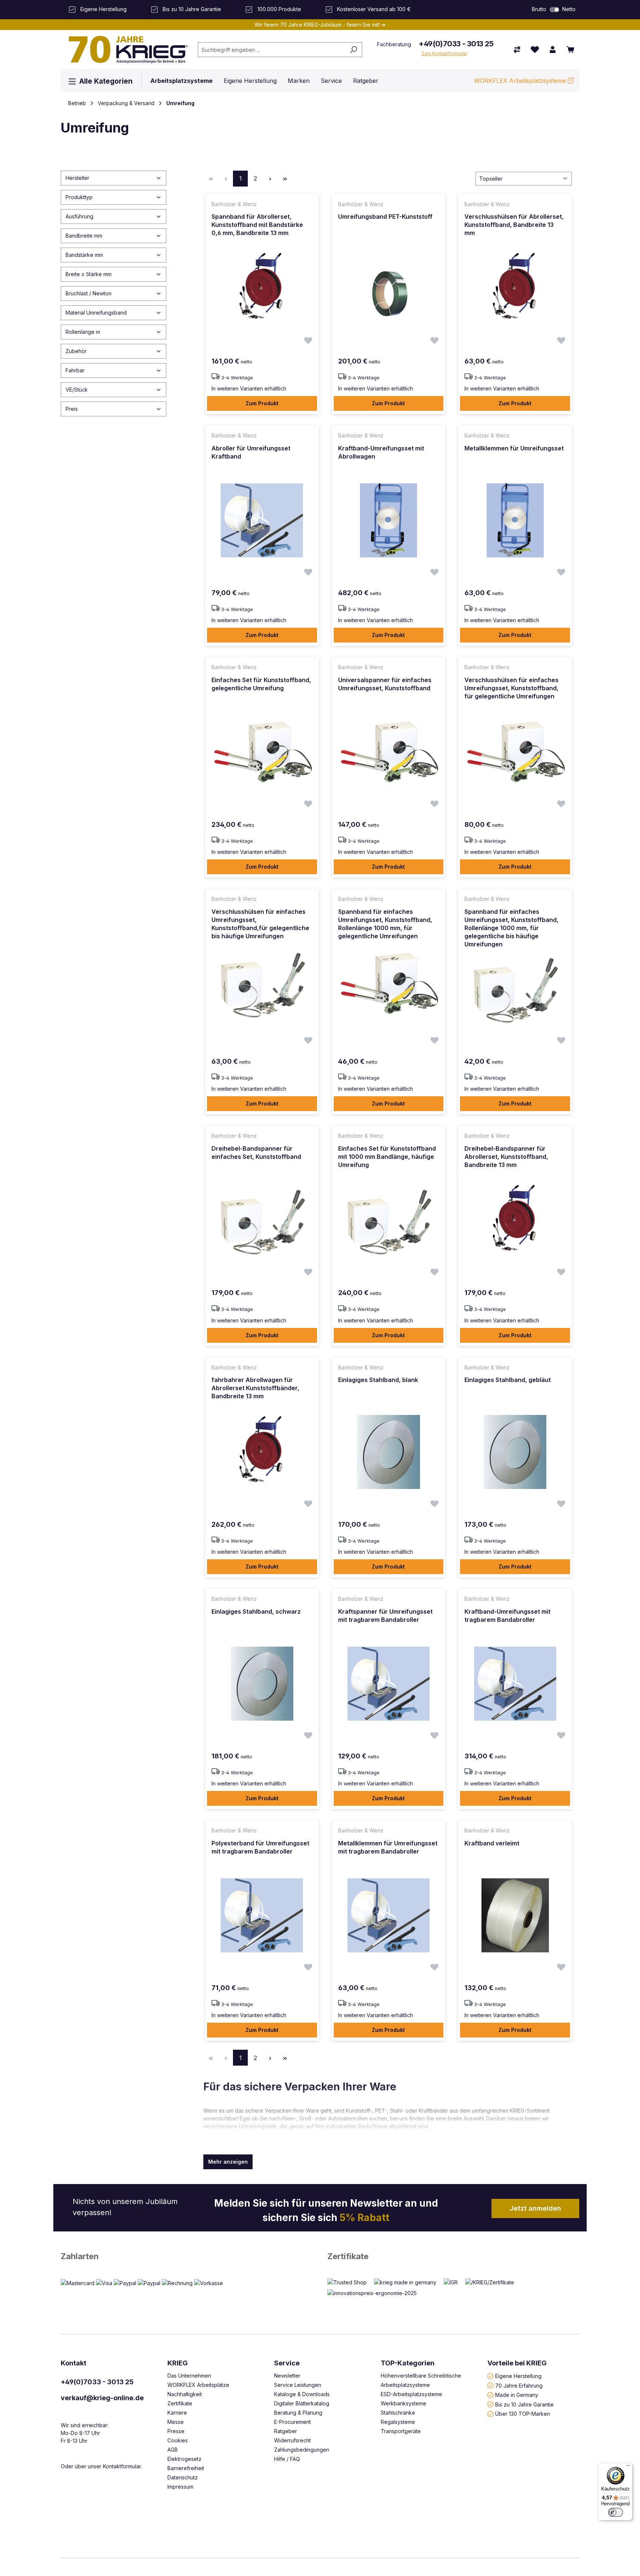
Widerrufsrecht (292, 2440)
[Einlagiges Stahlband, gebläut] (515, 1452)
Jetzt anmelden (535, 2208)
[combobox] (271, 50)
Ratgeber (286, 2431)
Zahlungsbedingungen (302, 2450)
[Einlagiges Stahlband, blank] (389, 1452)
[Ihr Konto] (553, 50)
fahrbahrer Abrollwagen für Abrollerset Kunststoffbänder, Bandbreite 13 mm (255, 1388)
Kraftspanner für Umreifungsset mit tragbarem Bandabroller (385, 1616)
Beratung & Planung (298, 2413)
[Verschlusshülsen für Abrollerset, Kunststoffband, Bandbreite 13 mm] (515, 289)
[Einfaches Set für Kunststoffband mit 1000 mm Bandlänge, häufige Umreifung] (389, 1221)
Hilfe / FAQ (287, 2459)
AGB (173, 2450)
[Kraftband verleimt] (515, 1915)
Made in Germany (517, 2395)
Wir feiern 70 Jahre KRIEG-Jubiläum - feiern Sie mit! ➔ (320, 25)
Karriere (177, 2413)
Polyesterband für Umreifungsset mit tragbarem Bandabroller (260, 1847)
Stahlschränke (398, 2413)
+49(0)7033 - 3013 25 (456, 44)
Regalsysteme (398, 2422)
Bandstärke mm (84, 255)
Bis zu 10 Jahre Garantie (524, 2404)
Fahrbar (75, 370)
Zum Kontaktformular (444, 53)
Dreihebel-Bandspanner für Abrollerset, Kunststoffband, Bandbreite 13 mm (506, 1157)
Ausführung (79, 216)
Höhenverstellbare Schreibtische (421, 2376)
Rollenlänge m (83, 332)
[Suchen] (354, 50)
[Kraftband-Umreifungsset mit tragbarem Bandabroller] (515, 1684)
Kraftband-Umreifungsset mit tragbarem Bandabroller (507, 1616)
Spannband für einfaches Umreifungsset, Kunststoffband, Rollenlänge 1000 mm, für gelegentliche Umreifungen (385, 924)
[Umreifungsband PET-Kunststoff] (389, 289)
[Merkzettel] (535, 50)
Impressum (180, 2487)
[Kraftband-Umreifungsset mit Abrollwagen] (389, 520)
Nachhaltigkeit (185, 2394)
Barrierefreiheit (186, 2468)
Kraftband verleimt (492, 1843)
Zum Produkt (262, 403)
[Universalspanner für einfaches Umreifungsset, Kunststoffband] (389, 752)
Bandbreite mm (84, 236)
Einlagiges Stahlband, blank (378, 1380)
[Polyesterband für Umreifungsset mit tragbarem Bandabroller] (262, 1915)
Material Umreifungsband (96, 313)
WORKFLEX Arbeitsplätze (198, 2385)
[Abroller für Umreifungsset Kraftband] (262, 520)
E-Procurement (292, 2422)
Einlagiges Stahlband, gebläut (508, 1380)
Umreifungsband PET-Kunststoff (385, 217)
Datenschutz (183, 2477)
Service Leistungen (298, 2385)
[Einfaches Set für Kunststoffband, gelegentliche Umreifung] (262, 752)
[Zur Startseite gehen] (126, 50)
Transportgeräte (401, 2431)
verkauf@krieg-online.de (102, 2398)
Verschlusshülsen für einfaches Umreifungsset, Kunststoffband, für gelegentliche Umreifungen (511, 688)
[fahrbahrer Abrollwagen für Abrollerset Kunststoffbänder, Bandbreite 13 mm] (262, 1452)
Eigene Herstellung (518, 2376)
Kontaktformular (122, 2466)
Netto (569, 9)
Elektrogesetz (184, 2459)
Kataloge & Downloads (302, 2394)
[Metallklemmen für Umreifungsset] (515, 520)
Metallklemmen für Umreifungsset (514, 448)
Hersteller (77, 178)
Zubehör (76, 351)
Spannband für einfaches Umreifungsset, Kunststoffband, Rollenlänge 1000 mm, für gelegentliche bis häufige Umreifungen (511, 928)
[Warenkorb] (570, 50)
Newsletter (287, 2376)
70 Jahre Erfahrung (519, 2385)
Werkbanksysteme (404, 2403)
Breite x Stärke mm (89, 274)
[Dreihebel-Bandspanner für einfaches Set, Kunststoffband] (262, 1221)
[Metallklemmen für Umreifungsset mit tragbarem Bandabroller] (389, 1915)
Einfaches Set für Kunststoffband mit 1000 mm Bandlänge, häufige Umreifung (387, 1157)
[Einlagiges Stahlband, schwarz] (262, 1684)
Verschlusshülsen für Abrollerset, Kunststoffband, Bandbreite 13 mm (514, 225)
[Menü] (628, 2467)
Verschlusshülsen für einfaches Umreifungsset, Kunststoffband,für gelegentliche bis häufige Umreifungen (260, 924)
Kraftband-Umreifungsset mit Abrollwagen (381, 452)
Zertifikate (348, 2256)
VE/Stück (77, 390)
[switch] (554, 10)
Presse (176, 2431)
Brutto (539, 9)
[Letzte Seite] (285, 179)
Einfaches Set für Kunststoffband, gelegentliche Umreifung (261, 684)
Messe (176, 2422)
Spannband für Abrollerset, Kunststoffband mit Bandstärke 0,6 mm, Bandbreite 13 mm (257, 225)
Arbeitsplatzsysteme (405, 2385)
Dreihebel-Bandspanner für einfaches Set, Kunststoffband (256, 1153)
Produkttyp (79, 197)
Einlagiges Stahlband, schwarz (256, 1611)
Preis (72, 409)
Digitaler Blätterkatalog (302, 2403)
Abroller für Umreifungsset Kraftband (251, 452)
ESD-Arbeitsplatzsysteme (411, 2394)
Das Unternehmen (189, 2376)
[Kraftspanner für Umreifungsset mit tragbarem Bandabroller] (389, 1684)
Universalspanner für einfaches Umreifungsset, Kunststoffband (385, 684)
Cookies (178, 2440)
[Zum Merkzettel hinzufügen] (308, 341)
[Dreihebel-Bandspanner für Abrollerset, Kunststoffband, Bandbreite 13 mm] (515, 1221)
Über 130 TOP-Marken (523, 2414)
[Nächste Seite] (270, 179)
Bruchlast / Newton (89, 293)
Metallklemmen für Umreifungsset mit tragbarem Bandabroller (388, 1847)
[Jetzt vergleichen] (517, 50)
